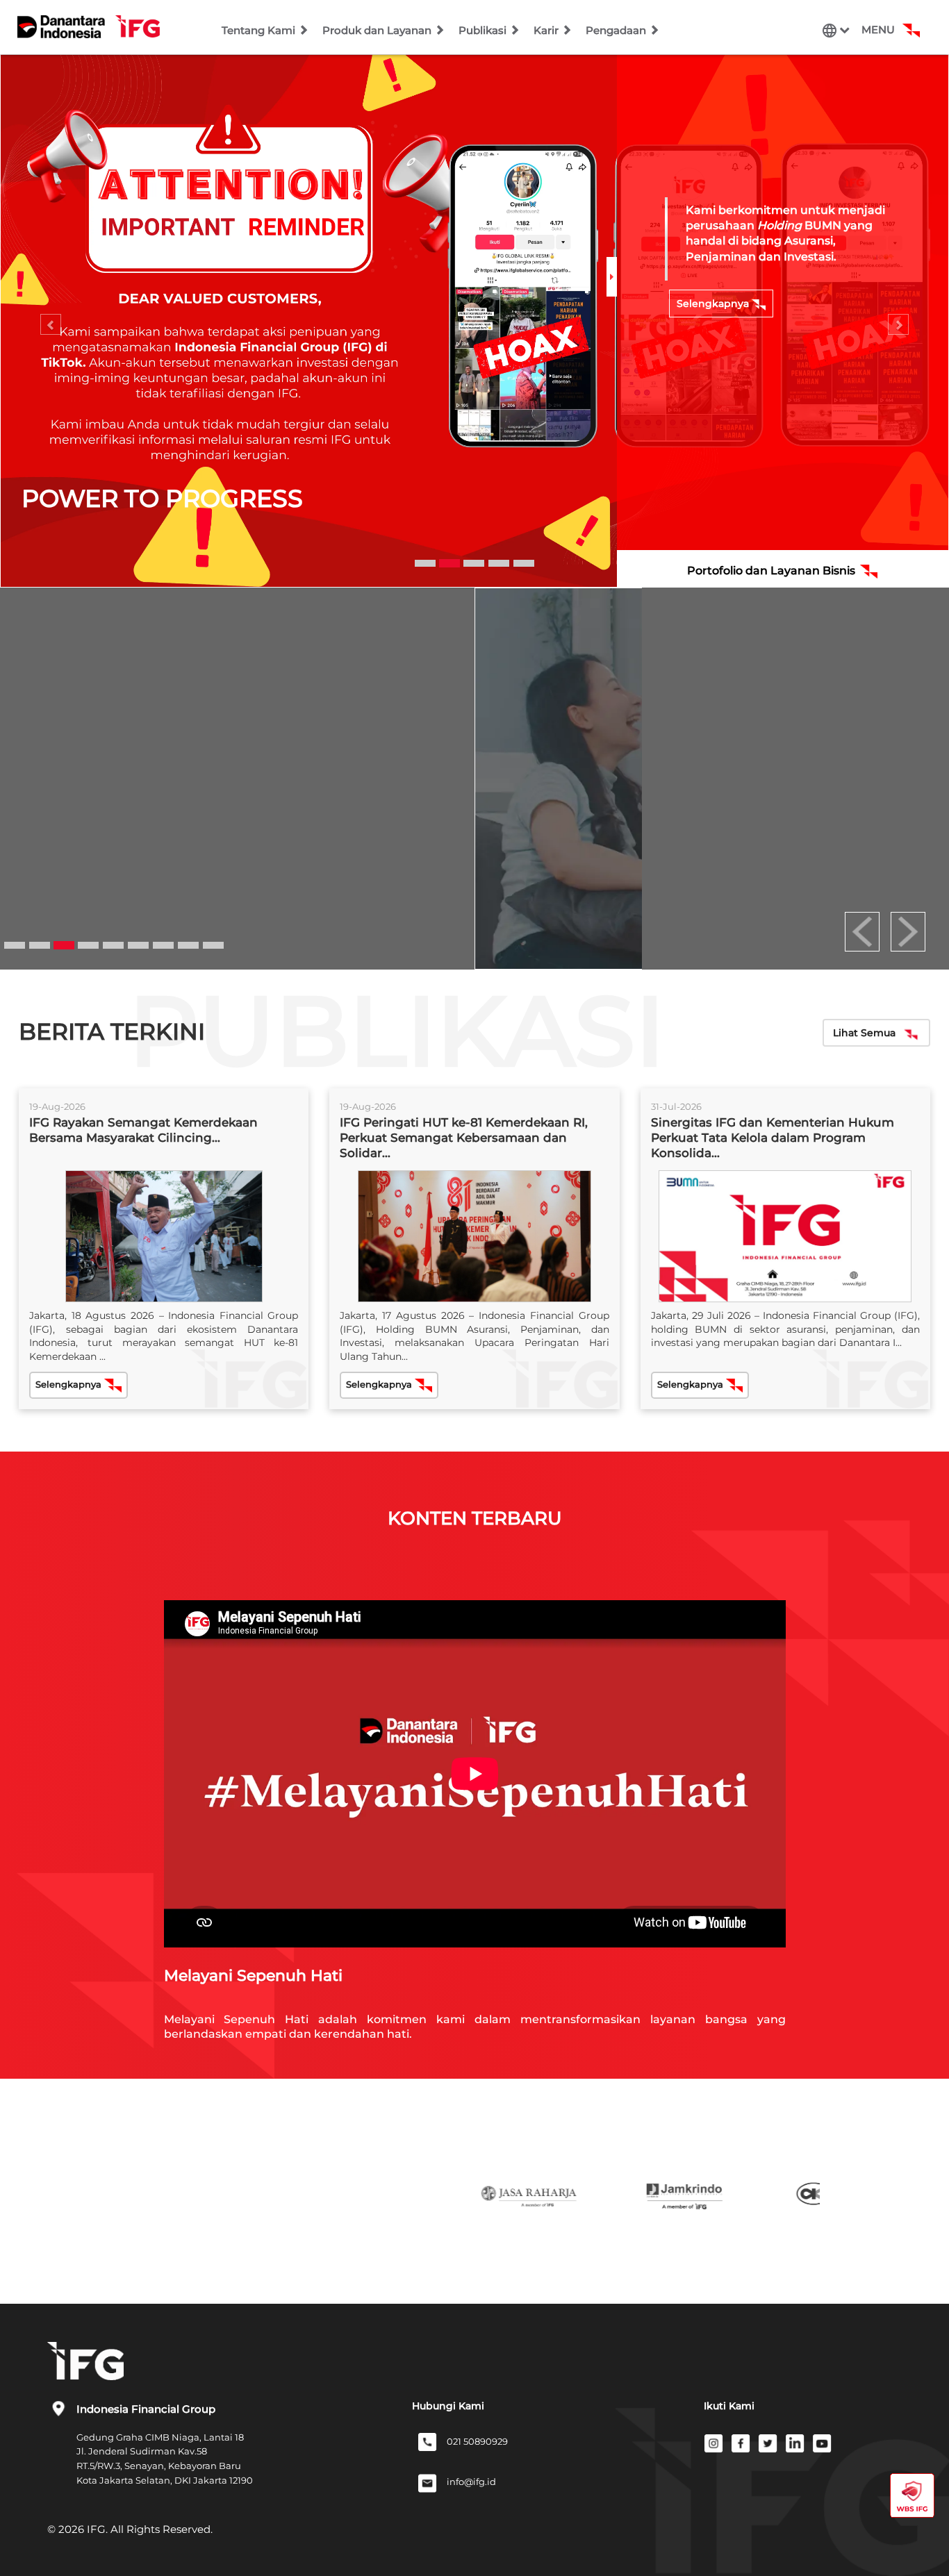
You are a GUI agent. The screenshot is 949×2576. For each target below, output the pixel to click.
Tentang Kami (260, 30)
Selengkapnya (714, 304)
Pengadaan (617, 30)
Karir (547, 30)
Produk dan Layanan (378, 30)
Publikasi (484, 30)
